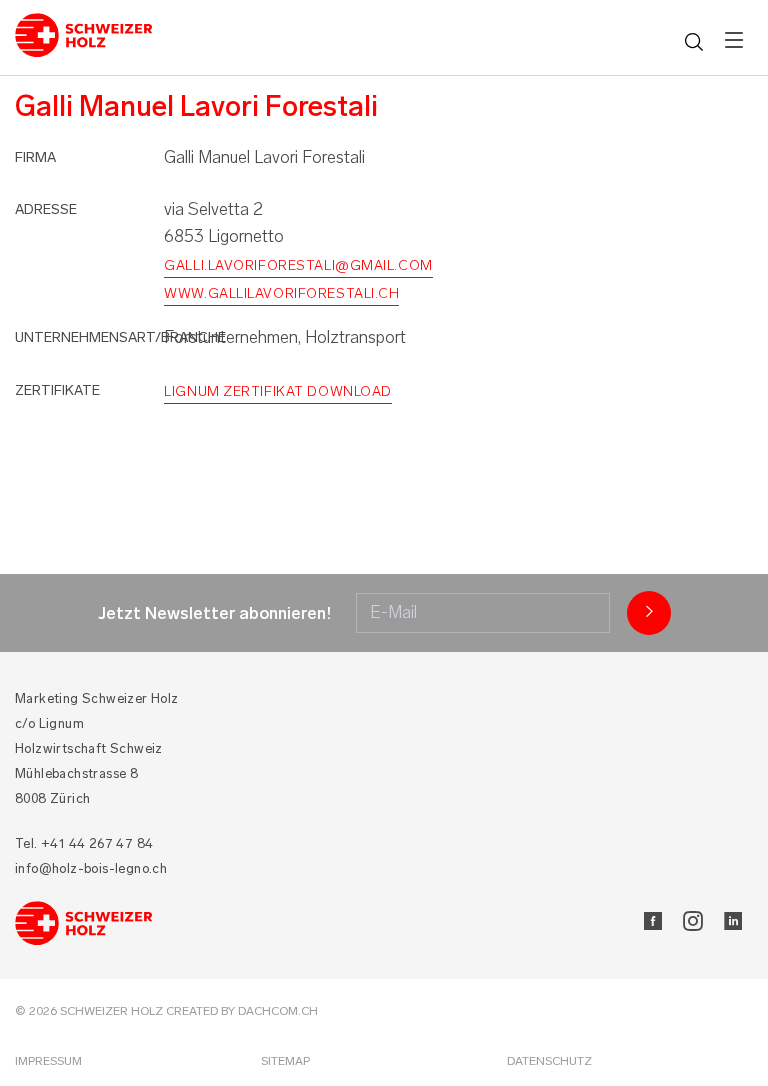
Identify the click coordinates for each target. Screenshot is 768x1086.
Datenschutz (549, 1061)
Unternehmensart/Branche (120, 337)
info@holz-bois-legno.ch (91, 868)
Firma (35, 157)
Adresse (46, 209)
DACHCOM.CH (278, 1011)
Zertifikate (57, 390)
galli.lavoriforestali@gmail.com (298, 265)
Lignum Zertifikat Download (278, 391)
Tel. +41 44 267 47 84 (84, 843)
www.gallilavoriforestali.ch (281, 293)
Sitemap (285, 1061)
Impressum (48, 1061)
